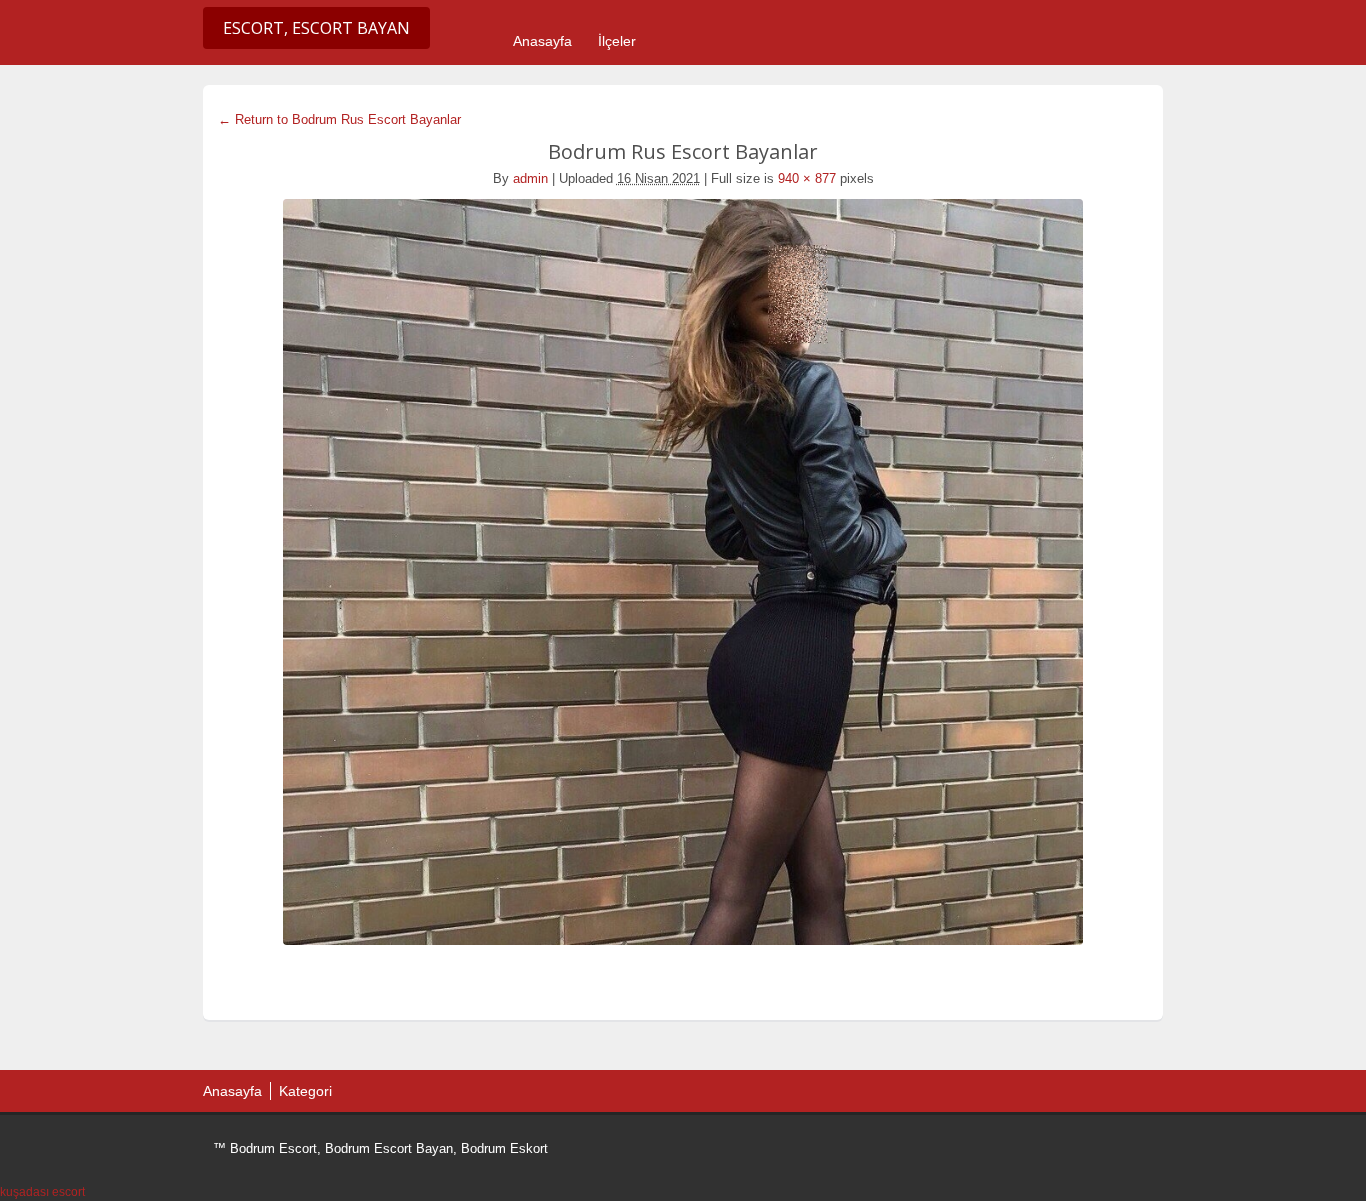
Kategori (305, 1091)
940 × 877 (807, 178)
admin (530, 178)
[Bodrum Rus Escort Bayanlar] (683, 572)
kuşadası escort (42, 1192)
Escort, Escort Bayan (316, 28)
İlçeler (617, 41)
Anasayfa (542, 41)
